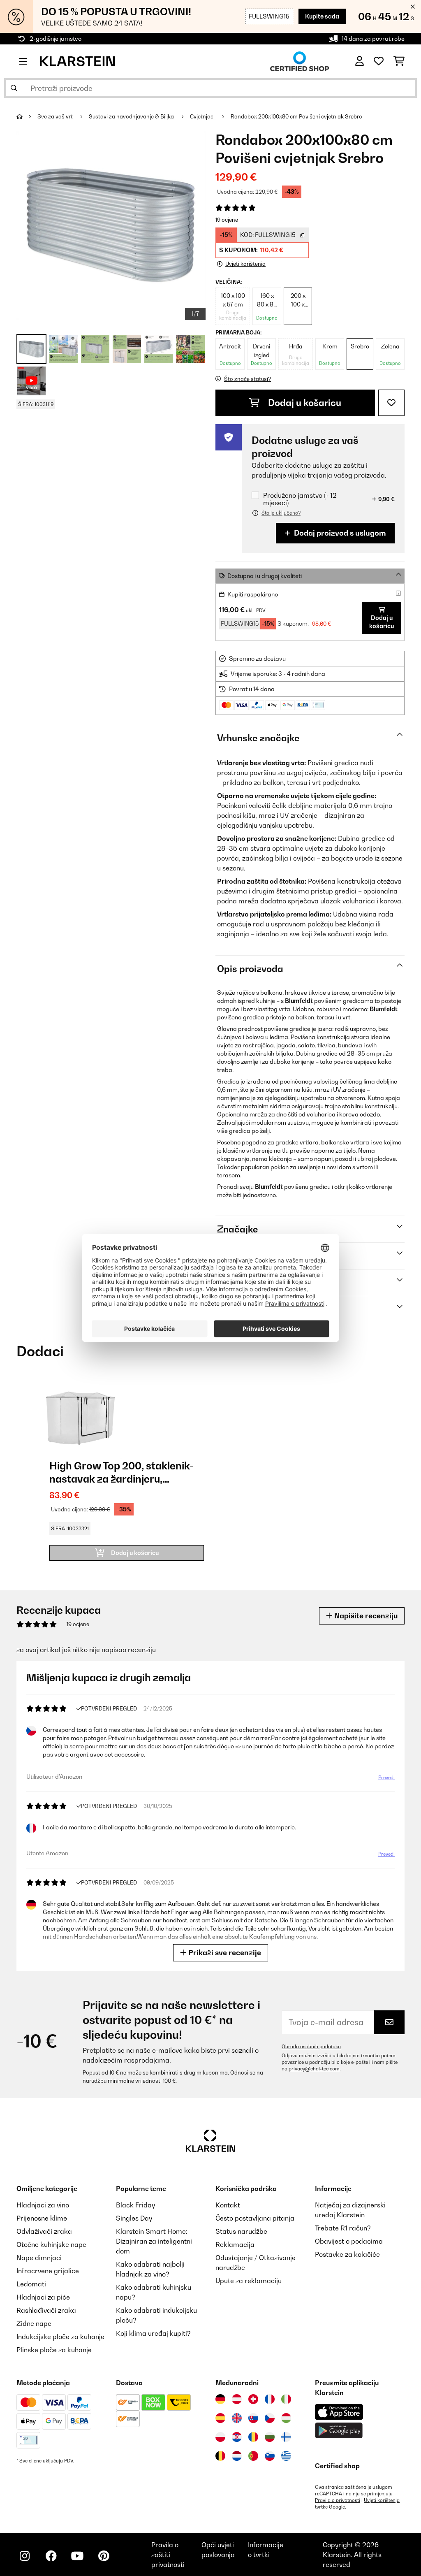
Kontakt (228, 2205)
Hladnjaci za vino (43, 2205)
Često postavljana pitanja (255, 2218)
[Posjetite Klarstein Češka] (270, 2418)
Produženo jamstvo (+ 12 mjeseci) (300, 499)
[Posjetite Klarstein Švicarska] (253, 2399)
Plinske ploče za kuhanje (54, 2350)
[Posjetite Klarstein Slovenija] (270, 2456)
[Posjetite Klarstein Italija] (286, 2399)
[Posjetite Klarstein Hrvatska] (237, 2437)
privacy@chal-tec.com (314, 2069)
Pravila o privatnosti (338, 2500)
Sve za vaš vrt (56, 116)
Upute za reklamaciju (249, 2281)
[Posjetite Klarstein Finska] (286, 2437)
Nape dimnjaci (39, 2258)
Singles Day (134, 2218)
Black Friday (135, 2205)
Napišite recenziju (365, 1616)
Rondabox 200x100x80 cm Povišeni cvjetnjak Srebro (296, 116)
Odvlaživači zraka (44, 2231)
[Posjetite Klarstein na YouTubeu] (77, 2556)
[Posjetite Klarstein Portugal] (253, 2456)
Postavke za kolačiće (347, 2254)
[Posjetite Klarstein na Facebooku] (51, 2556)
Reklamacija (235, 2244)
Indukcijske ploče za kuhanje (60, 2337)
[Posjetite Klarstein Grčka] (286, 2456)
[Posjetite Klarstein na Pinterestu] (104, 2556)
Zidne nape (34, 2323)
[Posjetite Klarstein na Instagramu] (25, 2556)
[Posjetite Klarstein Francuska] (270, 2399)
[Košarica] (399, 61)
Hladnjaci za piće (43, 2297)
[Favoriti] (379, 61)
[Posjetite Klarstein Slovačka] (253, 2418)
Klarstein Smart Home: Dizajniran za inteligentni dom (154, 2241)
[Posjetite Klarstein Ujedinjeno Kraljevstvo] (237, 2418)
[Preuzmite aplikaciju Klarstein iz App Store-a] (339, 2412)
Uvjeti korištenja (382, 2500)
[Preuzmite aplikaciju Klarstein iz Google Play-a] (339, 2431)
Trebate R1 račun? (343, 2228)
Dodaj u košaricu (304, 403)
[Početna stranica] (27, 116)
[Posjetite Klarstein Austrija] (237, 2399)
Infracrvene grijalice (48, 2271)
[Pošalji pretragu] (14, 88)
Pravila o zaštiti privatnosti (168, 2555)
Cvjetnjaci (203, 116)
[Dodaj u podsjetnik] (391, 403)
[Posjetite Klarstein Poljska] (220, 2437)
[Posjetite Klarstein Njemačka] (220, 2399)
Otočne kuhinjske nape (51, 2244)
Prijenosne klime (42, 2218)
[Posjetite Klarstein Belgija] (220, 2456)
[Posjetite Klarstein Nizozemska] (237, 2456)
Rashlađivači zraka (46, 2310)
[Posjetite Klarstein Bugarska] (270, 2437)
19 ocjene (227, 220)
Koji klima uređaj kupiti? (153, 2333)
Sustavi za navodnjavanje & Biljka (132, 116)
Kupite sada (322, 16)
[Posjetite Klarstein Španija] (220, 2418)
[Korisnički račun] (360, 61)
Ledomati (31, 2284)
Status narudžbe (241, 2231)
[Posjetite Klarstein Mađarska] (286, 2418)
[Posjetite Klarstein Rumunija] (253, 2437)
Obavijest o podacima (349, 2241)
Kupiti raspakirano (253, 594)
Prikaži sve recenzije (224, 1953)
